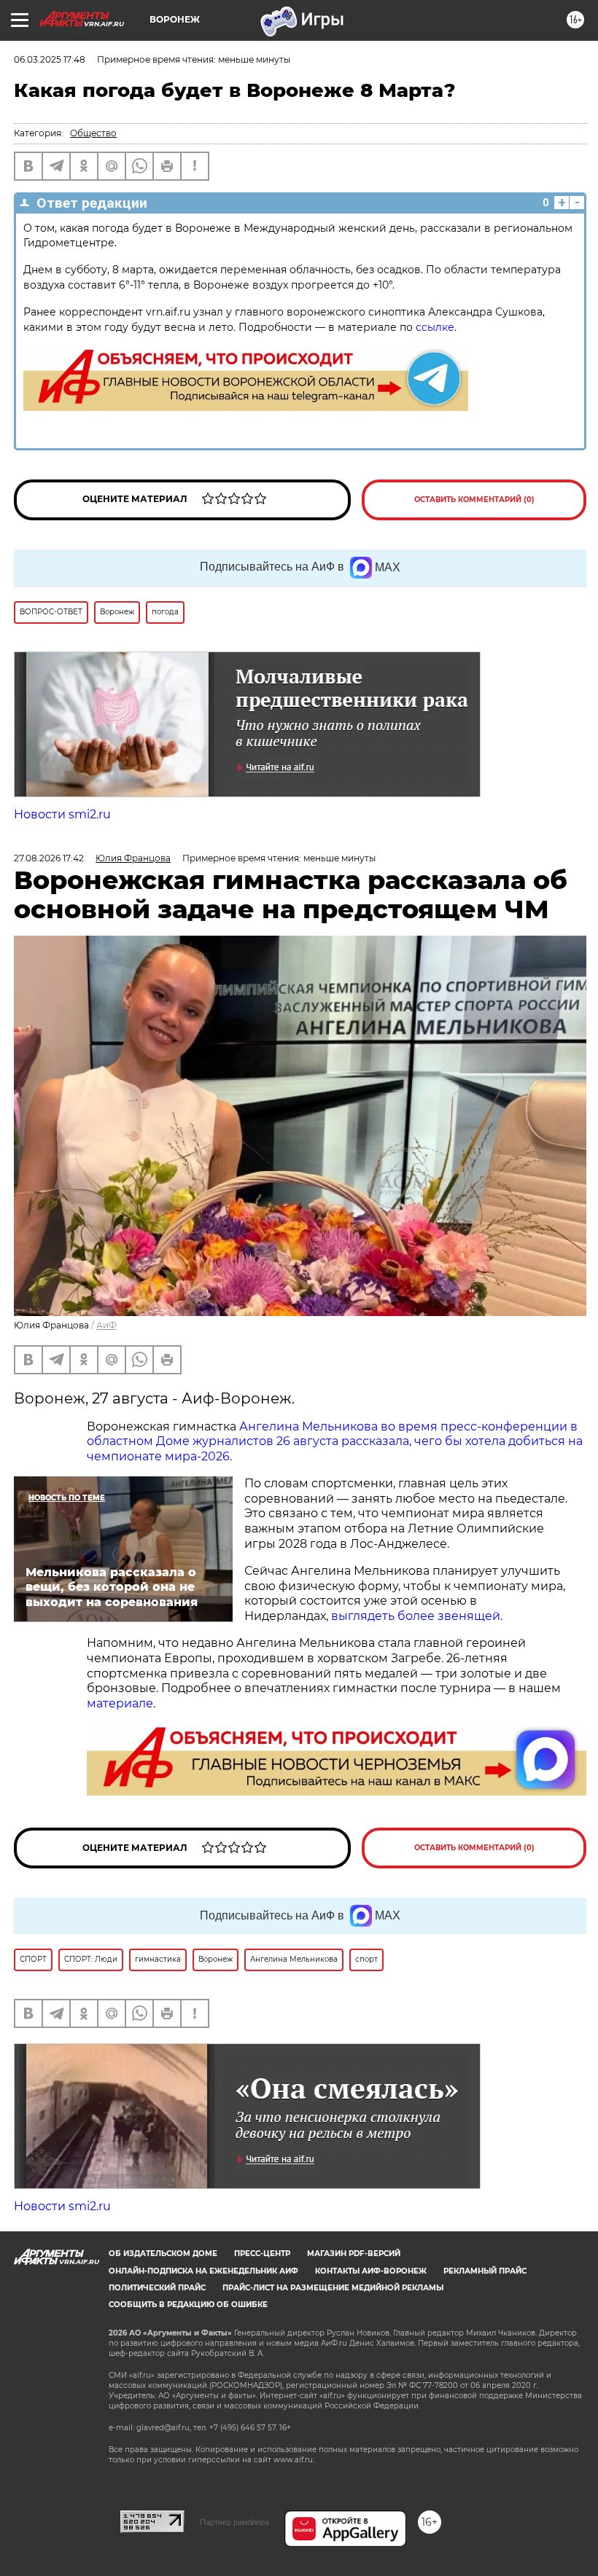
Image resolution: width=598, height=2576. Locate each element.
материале (120, 1703)
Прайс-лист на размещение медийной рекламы (333, 2288)
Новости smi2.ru (62, 814)
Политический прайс (157, 2288)
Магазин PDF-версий (354, 2254)
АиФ (106, 1325)
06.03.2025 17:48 (50, 59)
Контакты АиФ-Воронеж (371, 2271)
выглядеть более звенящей (416, 1616)
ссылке (435, 327)
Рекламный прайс (485, 2271)
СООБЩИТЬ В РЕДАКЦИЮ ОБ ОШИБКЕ (188, 2305)
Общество (93, 133)
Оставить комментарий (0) (474, 500)
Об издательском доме (163, 2254)
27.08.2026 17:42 (49, 858)
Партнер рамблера (234, 2522)
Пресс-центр (262, 2254)
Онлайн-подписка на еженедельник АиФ (203, 2271)
